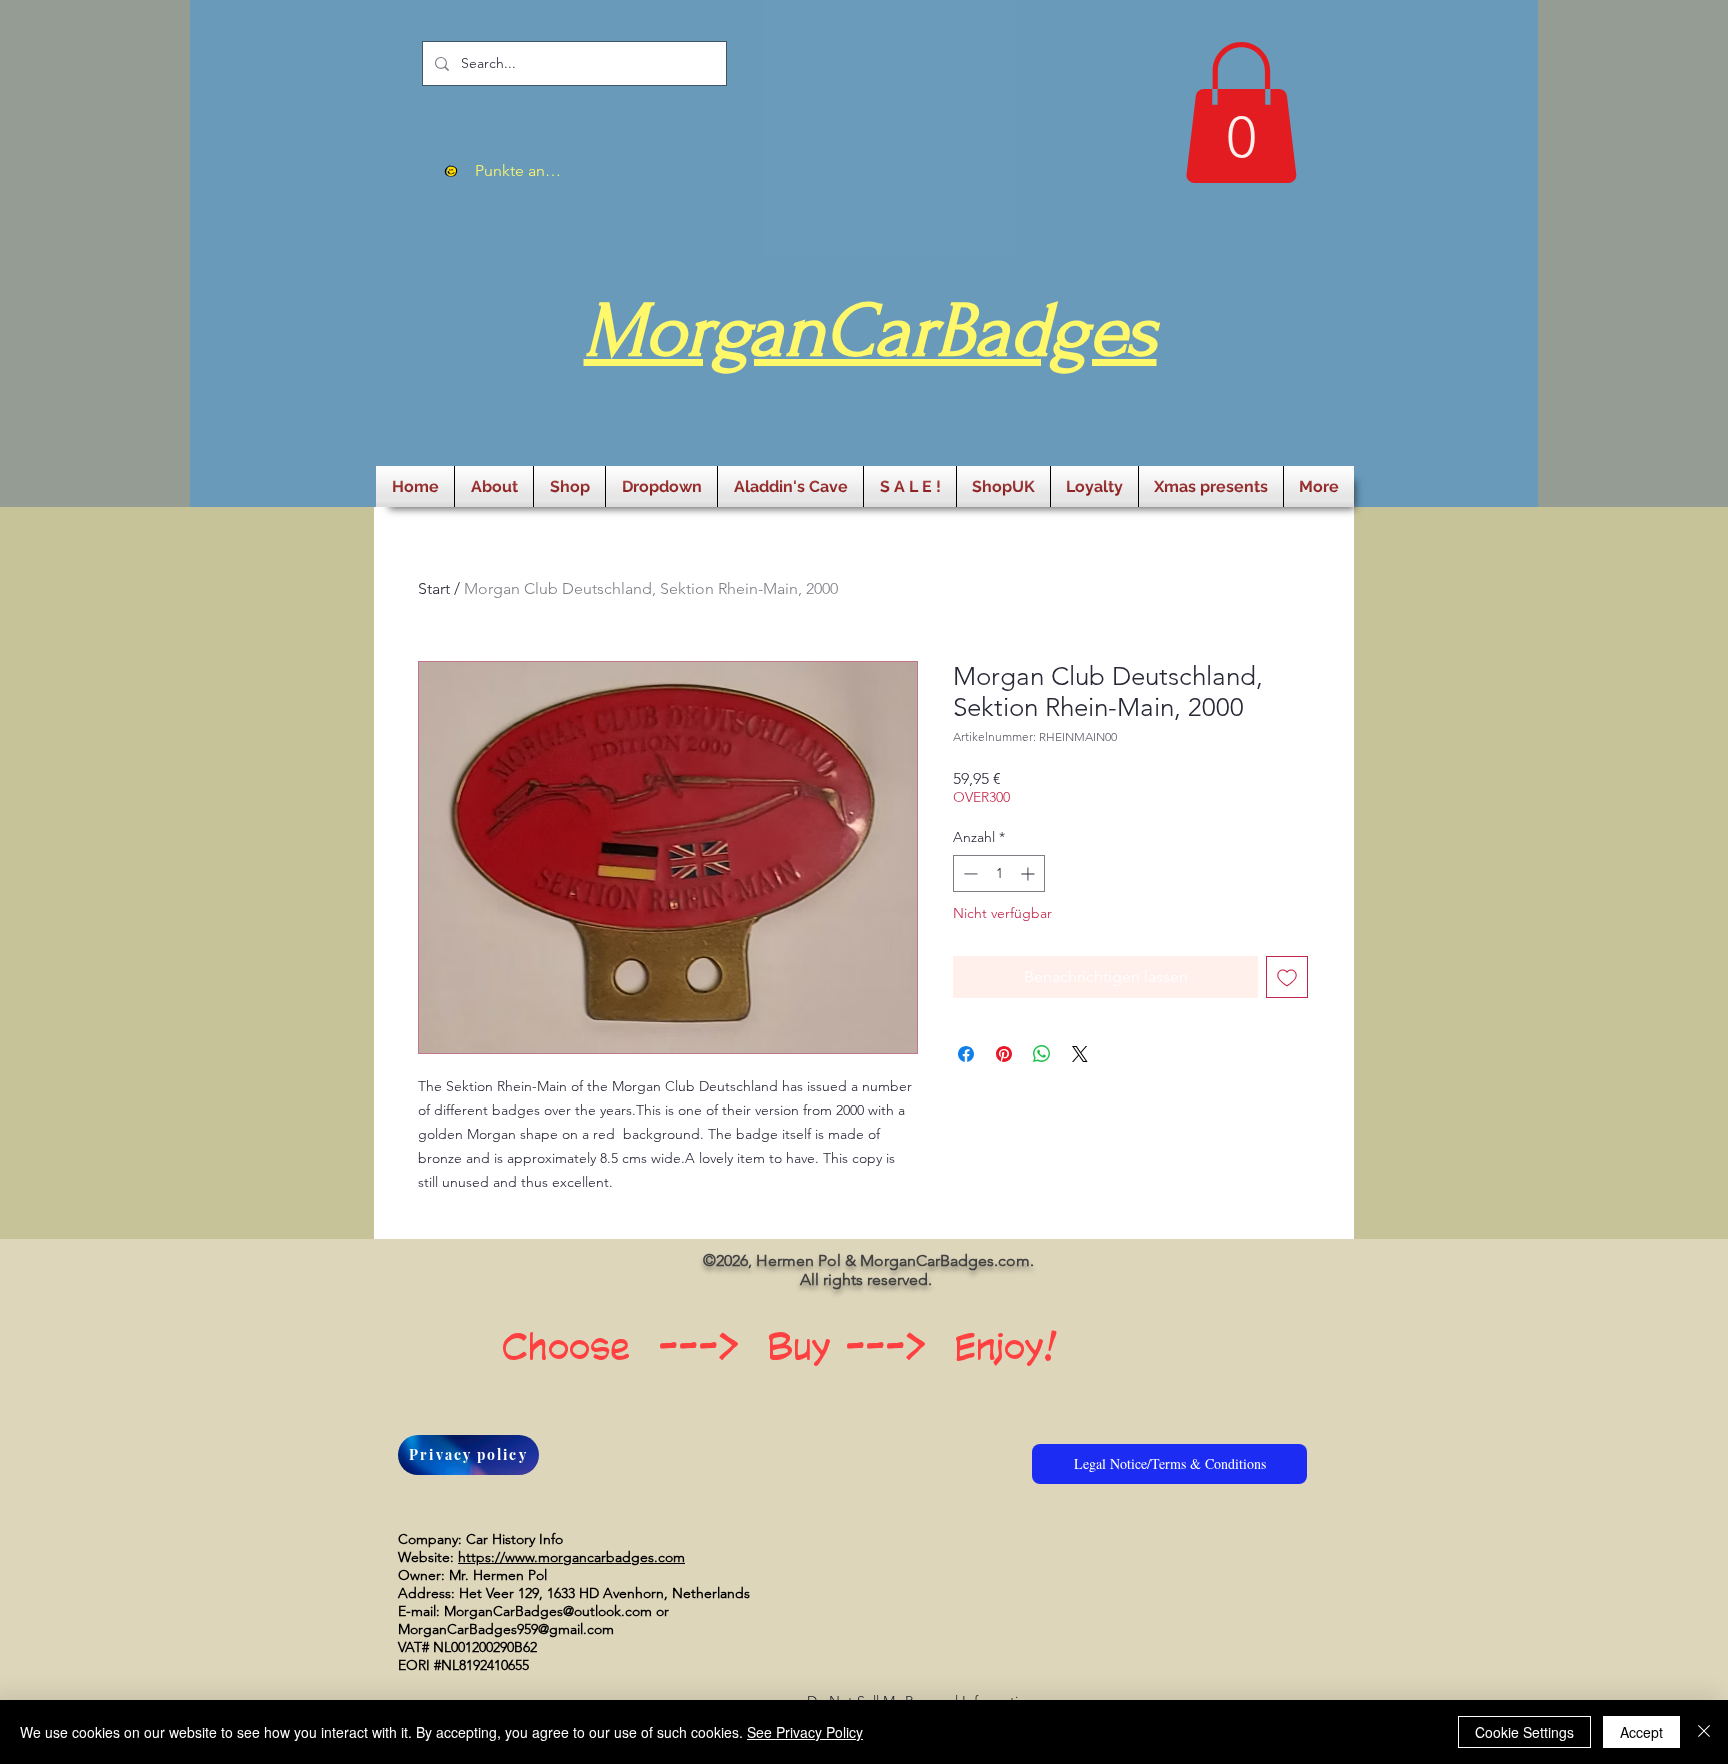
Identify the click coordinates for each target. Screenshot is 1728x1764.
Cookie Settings (1524, 1732)
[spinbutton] (999, 873)
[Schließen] (1704, 1732)
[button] (1241, 112)
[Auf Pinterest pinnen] (1004, 1054)
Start (434, 588)
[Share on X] (1080, 1054)
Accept (1641, 1732)
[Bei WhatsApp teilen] (1042, 1054)
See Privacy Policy (805, 1732)
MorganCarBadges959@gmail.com (506, 1629)
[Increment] (1029, 873)
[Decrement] (968, 873)
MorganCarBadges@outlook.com (548, 1611)
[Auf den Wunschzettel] (1287, 977)
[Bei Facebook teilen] (966, 1054)
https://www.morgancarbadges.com (571, 1557)
